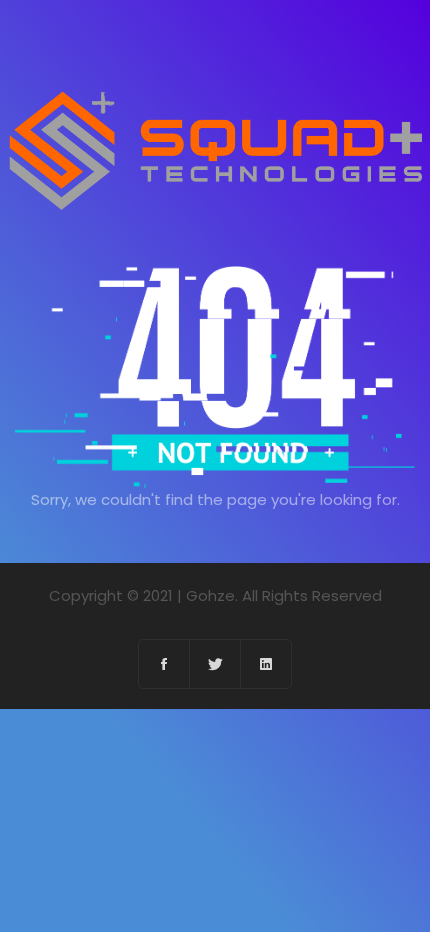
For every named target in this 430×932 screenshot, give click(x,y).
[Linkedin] (266, 664)
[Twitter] (215, 664)
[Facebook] (164, 664)
